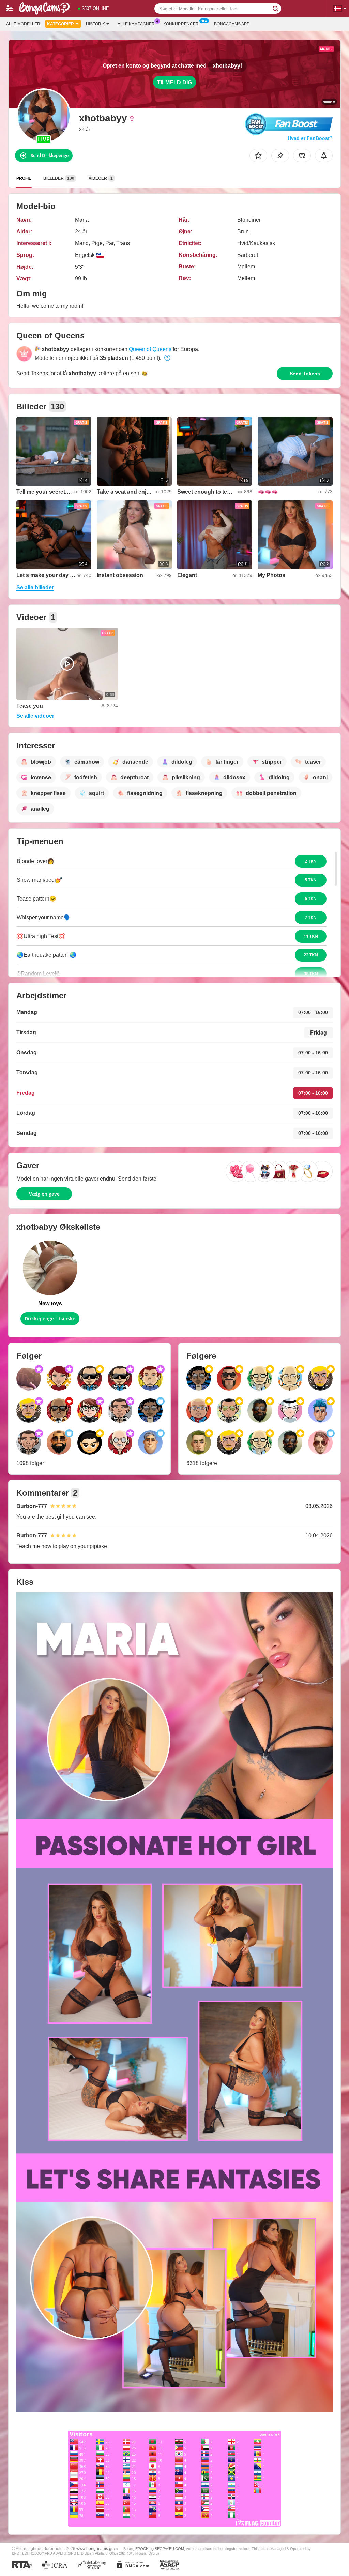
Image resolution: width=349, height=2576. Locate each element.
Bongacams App (232, 24)
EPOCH (142, 2549)
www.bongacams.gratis (98, 2549)
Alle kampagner (136, 24)
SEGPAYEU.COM (169, 2549)
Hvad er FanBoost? (310, 138)
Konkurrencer (181, 24)
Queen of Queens (150, 349)
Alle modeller (23, 24)
